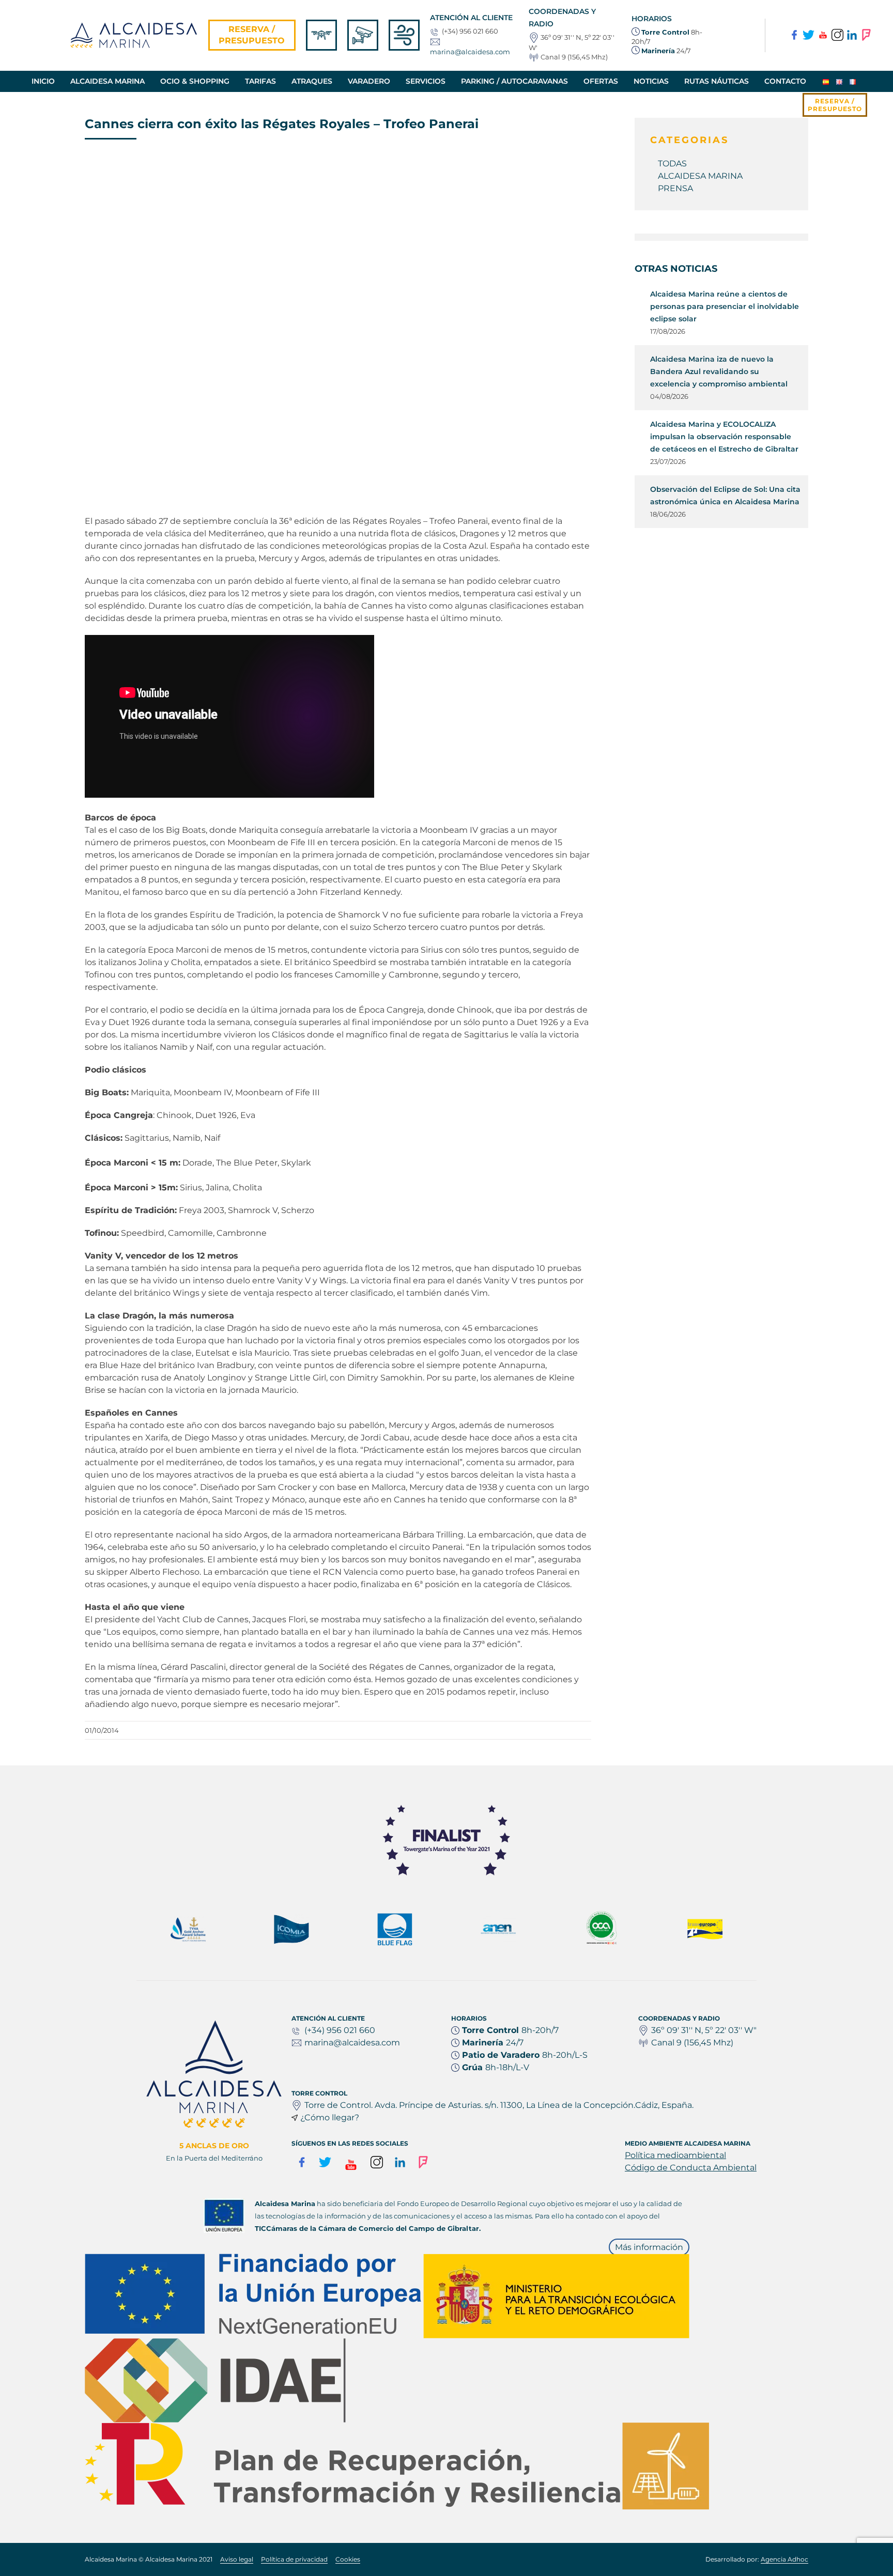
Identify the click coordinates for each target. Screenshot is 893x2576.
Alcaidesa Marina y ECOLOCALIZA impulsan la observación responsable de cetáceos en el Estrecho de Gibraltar (724, 437)
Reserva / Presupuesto (252, 35)
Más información (649, 2247)
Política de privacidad (294, 2559)
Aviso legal (237, 2559)
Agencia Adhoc (784, 2559)
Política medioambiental (675, 2155)
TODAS (672, 164)
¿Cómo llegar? (330, 2117)
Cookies (348, 2559)
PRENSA (675, 188)
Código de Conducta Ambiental (691, 2168)
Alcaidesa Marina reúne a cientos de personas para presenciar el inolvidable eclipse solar (725, 306)
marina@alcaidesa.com (470, 52)
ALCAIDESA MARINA (700, 176)
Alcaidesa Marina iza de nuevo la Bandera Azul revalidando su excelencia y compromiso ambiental (719, 371)
